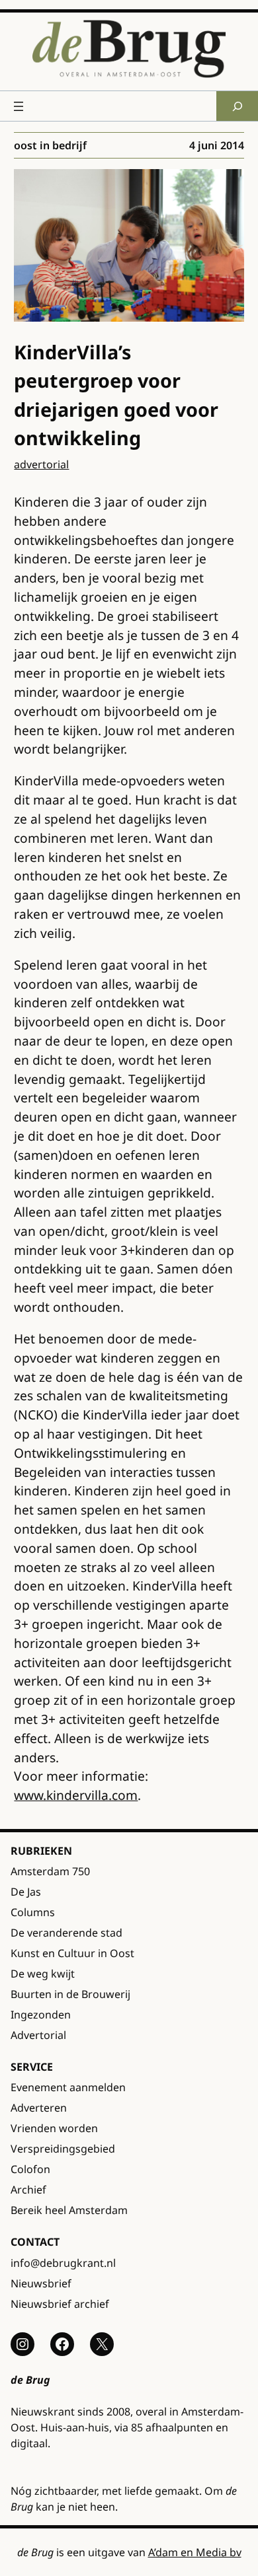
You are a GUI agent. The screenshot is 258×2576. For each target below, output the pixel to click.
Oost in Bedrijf (50, 145)
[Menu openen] (19, 106)
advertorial (41, 464)
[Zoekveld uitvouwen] (237, 106)
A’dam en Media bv (195, 2552)
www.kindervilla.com (76, 1795)
